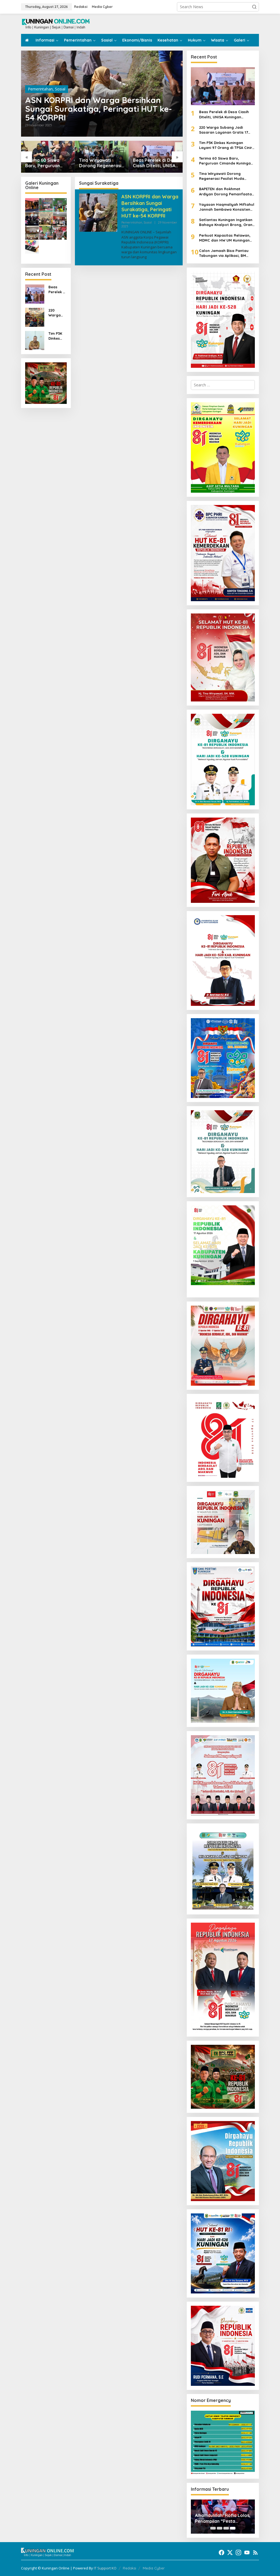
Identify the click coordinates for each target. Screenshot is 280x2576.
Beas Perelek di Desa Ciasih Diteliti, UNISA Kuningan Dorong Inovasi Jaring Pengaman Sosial (102, 163)
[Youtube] (247, 2552)
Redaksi (129, 2568)
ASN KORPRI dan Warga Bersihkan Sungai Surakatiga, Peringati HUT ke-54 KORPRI (99, 109)
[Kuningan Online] (56, 23)
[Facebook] (221, 2552)
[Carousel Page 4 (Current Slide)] (233, 2528)
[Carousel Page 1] (213, 2528)
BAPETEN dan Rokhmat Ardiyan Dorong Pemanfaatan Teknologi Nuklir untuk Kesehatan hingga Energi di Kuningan (227, 191)
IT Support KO (105, 2568)
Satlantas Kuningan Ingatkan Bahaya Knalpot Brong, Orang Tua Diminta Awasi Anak (227, 222)
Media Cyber (154, 2568)
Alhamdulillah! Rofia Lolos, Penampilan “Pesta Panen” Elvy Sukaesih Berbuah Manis (223, 2518)
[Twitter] (230, 2552)
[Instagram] (238, 2552)
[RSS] (255, 2552)
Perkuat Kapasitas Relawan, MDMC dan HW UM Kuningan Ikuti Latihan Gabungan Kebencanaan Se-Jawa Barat (226, 238)
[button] (254, 7)
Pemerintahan (40, 89)
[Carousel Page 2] (220, 2528)
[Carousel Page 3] (226, 2528)
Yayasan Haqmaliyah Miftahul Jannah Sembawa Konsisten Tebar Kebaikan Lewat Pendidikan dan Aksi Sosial (227, 207)
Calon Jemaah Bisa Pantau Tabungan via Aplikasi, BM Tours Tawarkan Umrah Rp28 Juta (225, 253)
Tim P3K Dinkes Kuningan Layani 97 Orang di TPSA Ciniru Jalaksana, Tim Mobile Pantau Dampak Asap (57, 336)
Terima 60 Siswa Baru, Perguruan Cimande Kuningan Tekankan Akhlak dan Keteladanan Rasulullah (226, 161)
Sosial (60, 89)
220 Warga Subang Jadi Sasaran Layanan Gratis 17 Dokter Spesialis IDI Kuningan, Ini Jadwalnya (154, 163)
